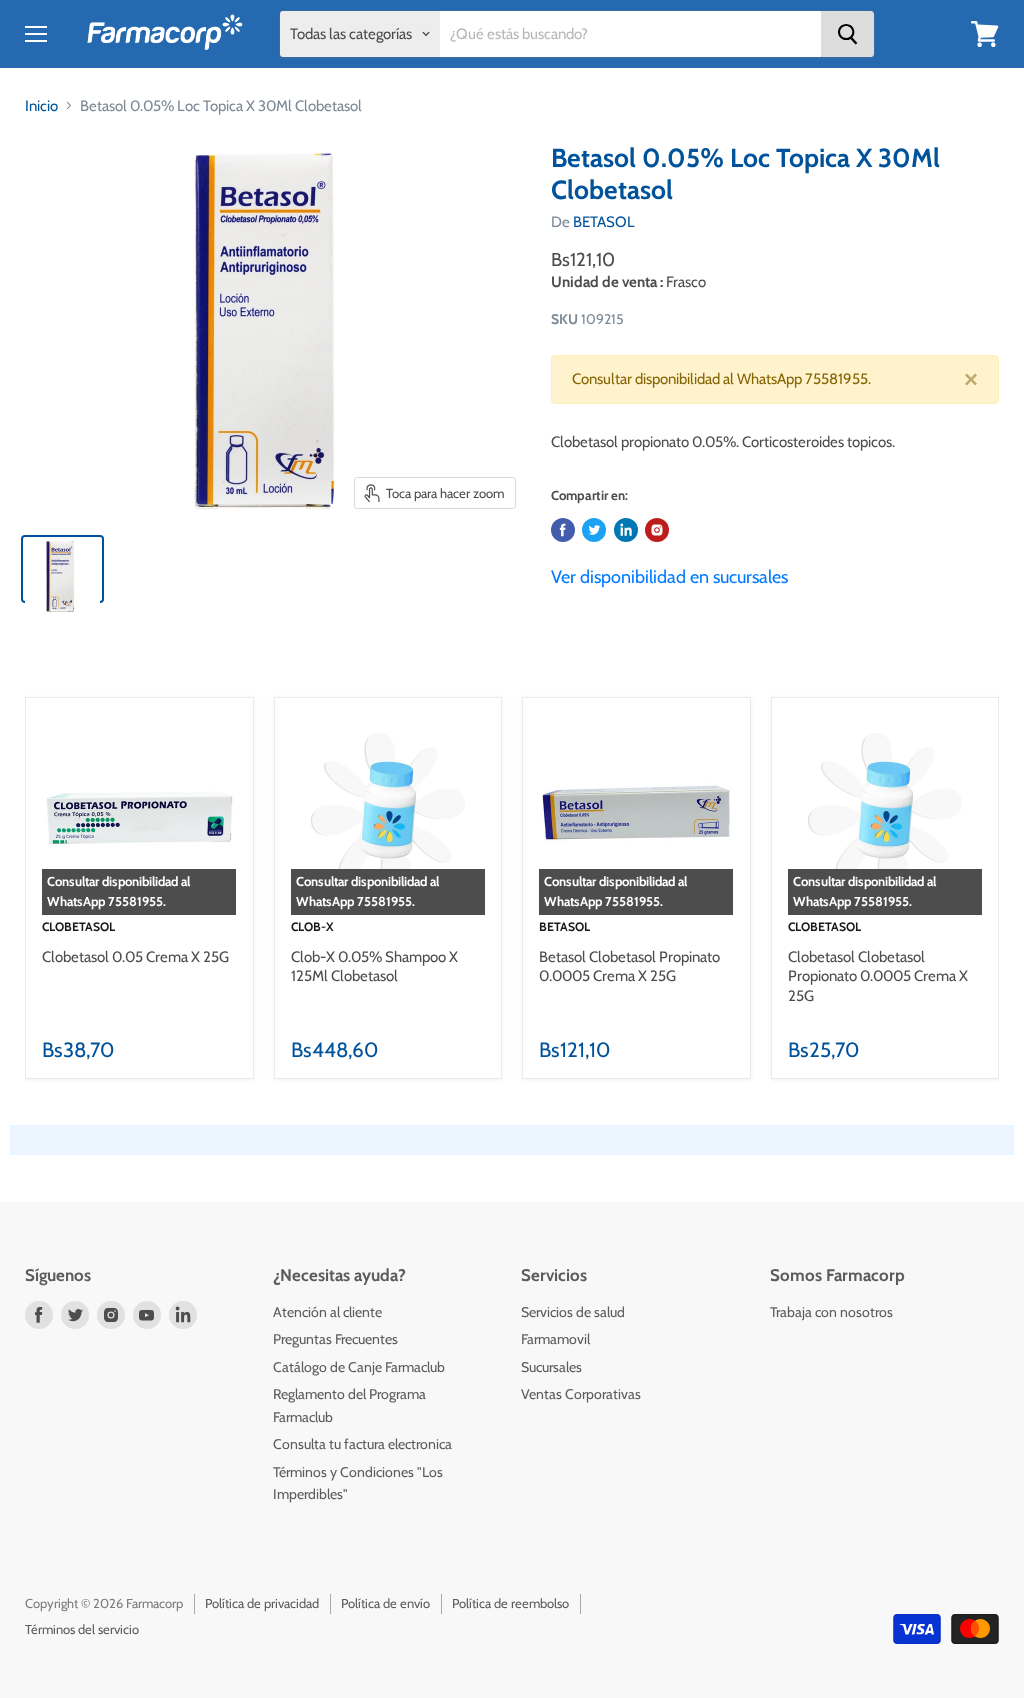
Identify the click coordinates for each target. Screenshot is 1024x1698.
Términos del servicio (82, 1629)
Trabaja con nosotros (831, 1312)
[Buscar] (847, 34)
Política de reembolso (510, 1603)
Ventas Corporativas (581, 1394)
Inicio (41, 106)
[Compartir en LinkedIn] (626, 530)
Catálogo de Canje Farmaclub (359, 1367)
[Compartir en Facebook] (563, 530)
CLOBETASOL (78, 926)
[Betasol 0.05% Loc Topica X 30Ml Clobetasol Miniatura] (62, 569)
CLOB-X (312, 926)
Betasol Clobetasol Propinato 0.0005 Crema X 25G (629, 967)
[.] (657, 530)
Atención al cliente (327, 1312)
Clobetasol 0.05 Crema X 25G (135, 957)
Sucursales (551, 1367)
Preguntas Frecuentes (335, 1339)
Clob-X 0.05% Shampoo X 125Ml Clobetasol (374, 967)
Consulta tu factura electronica (362, 1444)
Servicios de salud (573, 1312)
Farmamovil (555, 1339)
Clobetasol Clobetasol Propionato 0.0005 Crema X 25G (878, 976)
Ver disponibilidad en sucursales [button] (669, 577)
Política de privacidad (262, 1603)
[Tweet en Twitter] (594, 530)
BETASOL (604, 222)
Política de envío (385, 1603)
